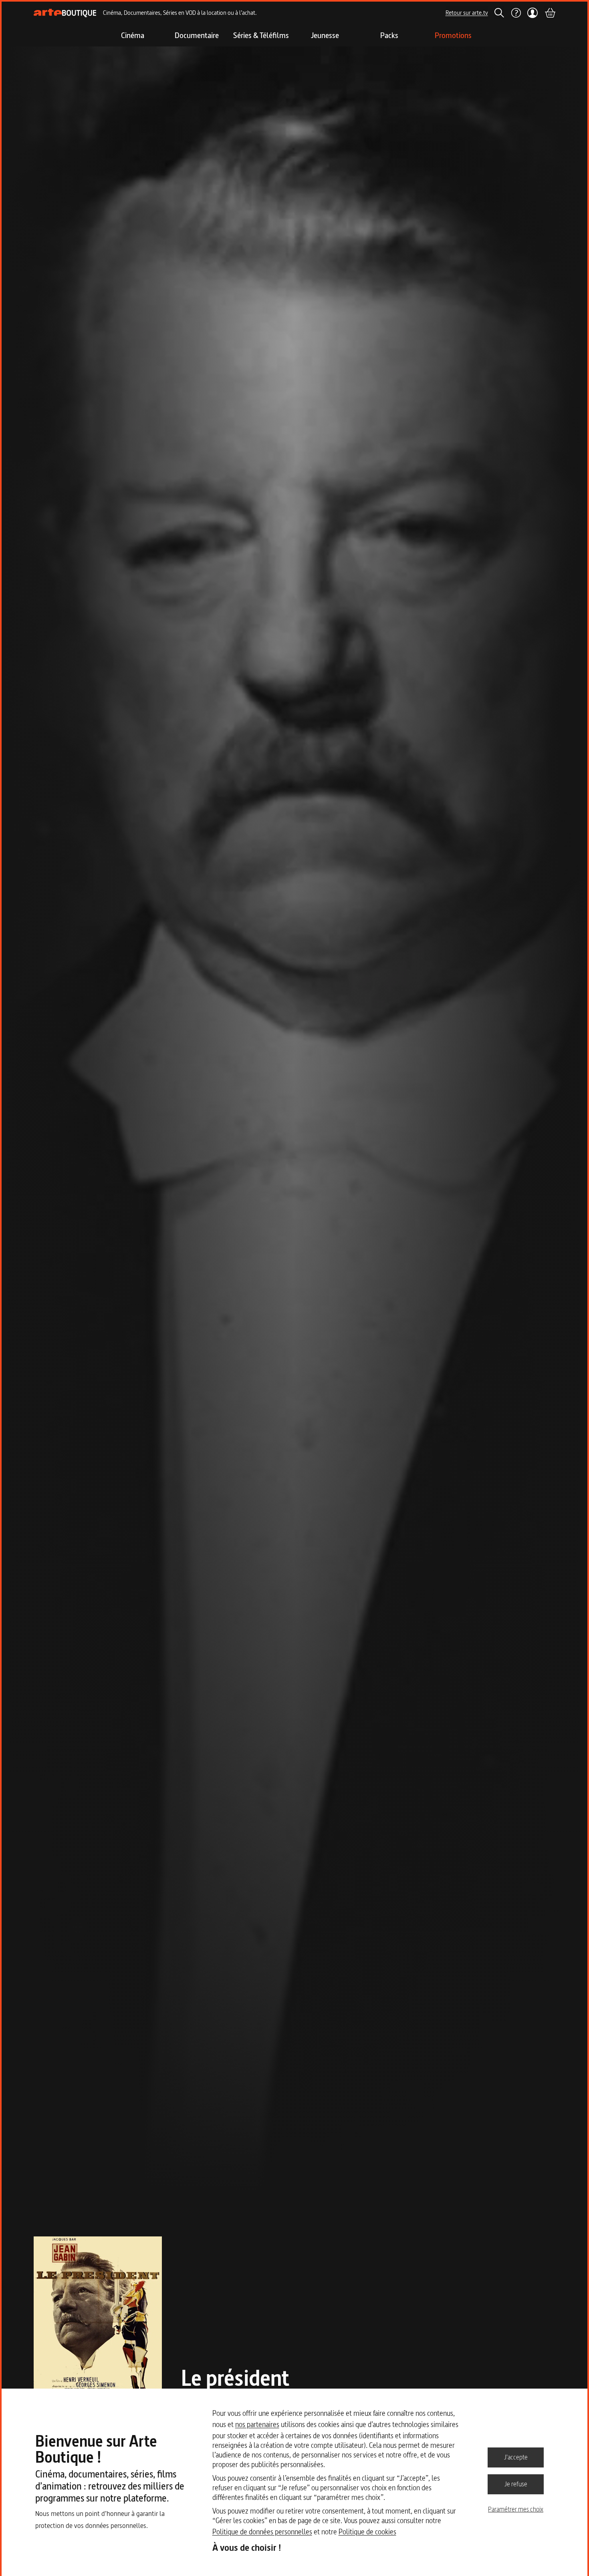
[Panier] (550, 13)
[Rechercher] (499, 13)
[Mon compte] (533, 13)
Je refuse (516, 2484)
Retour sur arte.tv (467, 13)
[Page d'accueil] (65, 13)
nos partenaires (257, 2424)
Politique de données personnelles (262, 2532)
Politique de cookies (367, 2532)
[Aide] (516, 13)
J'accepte (516, 2457)
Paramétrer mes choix (516, 2509)
